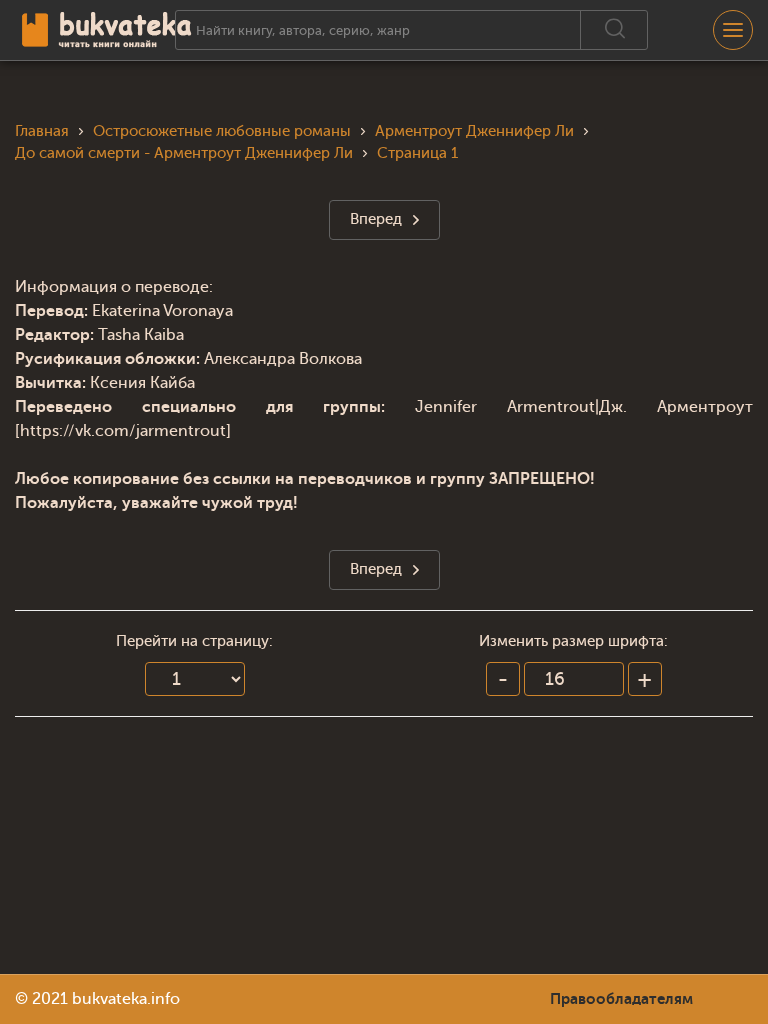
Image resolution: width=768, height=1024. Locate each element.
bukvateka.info (126, 999)
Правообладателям (621, 999)
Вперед (376, 219)
